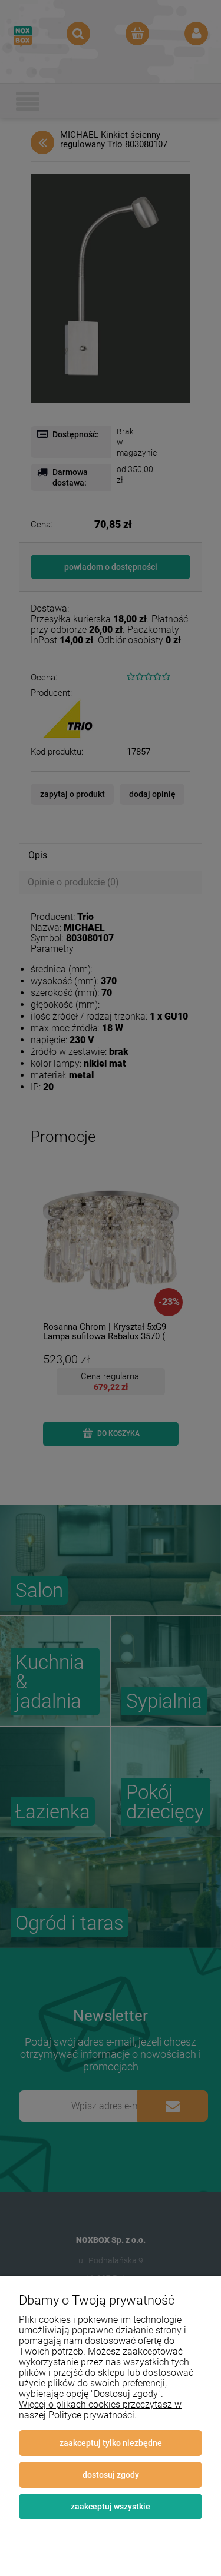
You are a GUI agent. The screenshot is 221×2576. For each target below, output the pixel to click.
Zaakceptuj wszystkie (111, 2507)
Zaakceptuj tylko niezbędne (111, 2443)
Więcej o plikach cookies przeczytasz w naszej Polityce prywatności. (100, 2410)
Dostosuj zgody (111, 2475)
